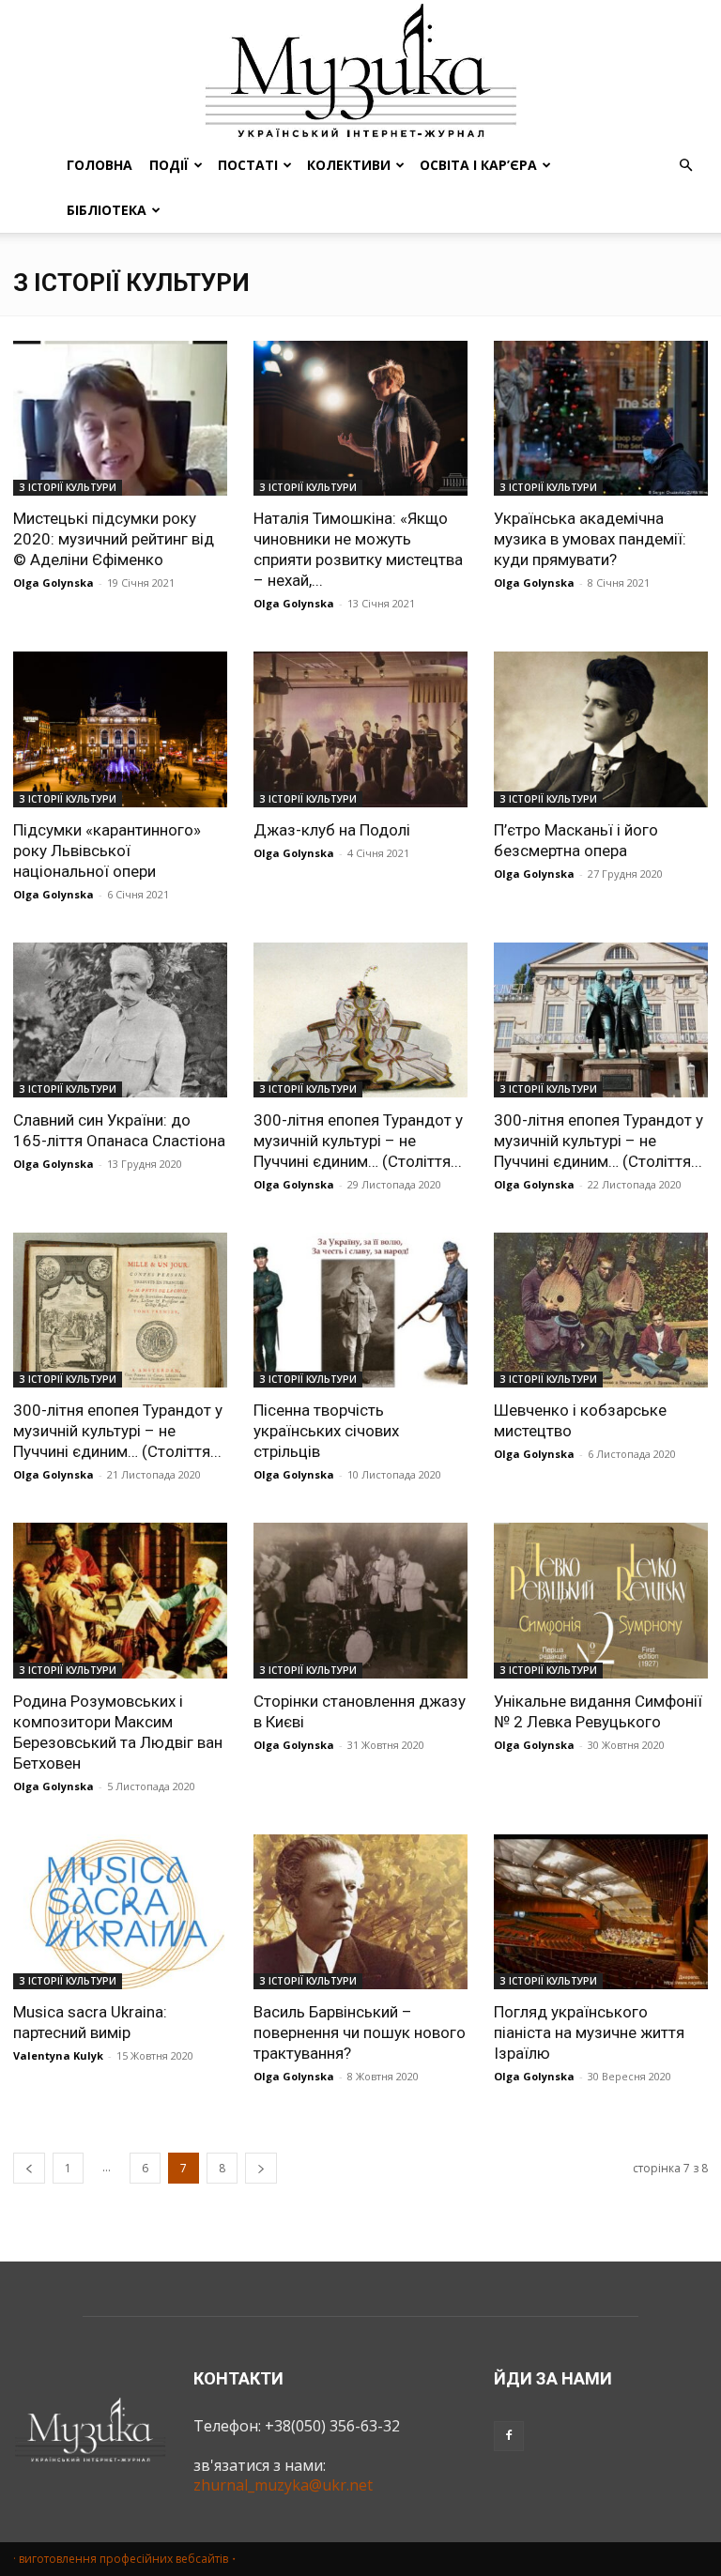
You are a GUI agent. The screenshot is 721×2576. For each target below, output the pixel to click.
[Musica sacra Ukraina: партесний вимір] (120, 1912)
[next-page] (261, 2168)
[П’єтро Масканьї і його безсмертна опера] (601, 729)
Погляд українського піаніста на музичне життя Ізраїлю (589, 2032)
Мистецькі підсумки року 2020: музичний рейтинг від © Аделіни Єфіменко (114, 539)
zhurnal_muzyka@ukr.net (283, 2485)
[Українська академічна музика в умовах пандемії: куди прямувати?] (601, 418)
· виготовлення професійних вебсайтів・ (126, 2559)
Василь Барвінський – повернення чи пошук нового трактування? (360, 2032)
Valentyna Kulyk (58, 2055)
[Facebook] (509, 2436)
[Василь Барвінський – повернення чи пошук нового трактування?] (360, 1912)
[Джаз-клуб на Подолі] (360, 729)
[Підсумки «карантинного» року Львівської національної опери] (120, 729)
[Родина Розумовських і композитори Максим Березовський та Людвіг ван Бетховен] (120, 1600)
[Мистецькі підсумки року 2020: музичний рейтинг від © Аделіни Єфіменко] (120, 418)
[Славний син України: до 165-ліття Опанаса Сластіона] (120, 1020)
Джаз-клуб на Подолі (332, 830)
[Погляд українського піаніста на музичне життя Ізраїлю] (601, 1912)
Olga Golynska (54, 583)
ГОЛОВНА (100, 165)
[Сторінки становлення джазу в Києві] (360, 1600)
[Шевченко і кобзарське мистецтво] (601, 1310)
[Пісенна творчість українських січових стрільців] (360, 1310)
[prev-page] (29, 2168)
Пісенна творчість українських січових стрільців (326, 1431)
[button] (685, 165)
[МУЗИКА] (360, 71)
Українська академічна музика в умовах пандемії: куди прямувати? (590, 539)
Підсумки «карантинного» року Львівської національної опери (107, 851)
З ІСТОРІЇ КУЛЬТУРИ (68, 487)
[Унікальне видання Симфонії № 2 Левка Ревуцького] (601, 1600)
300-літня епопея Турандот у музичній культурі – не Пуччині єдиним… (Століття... (358, 1141)
